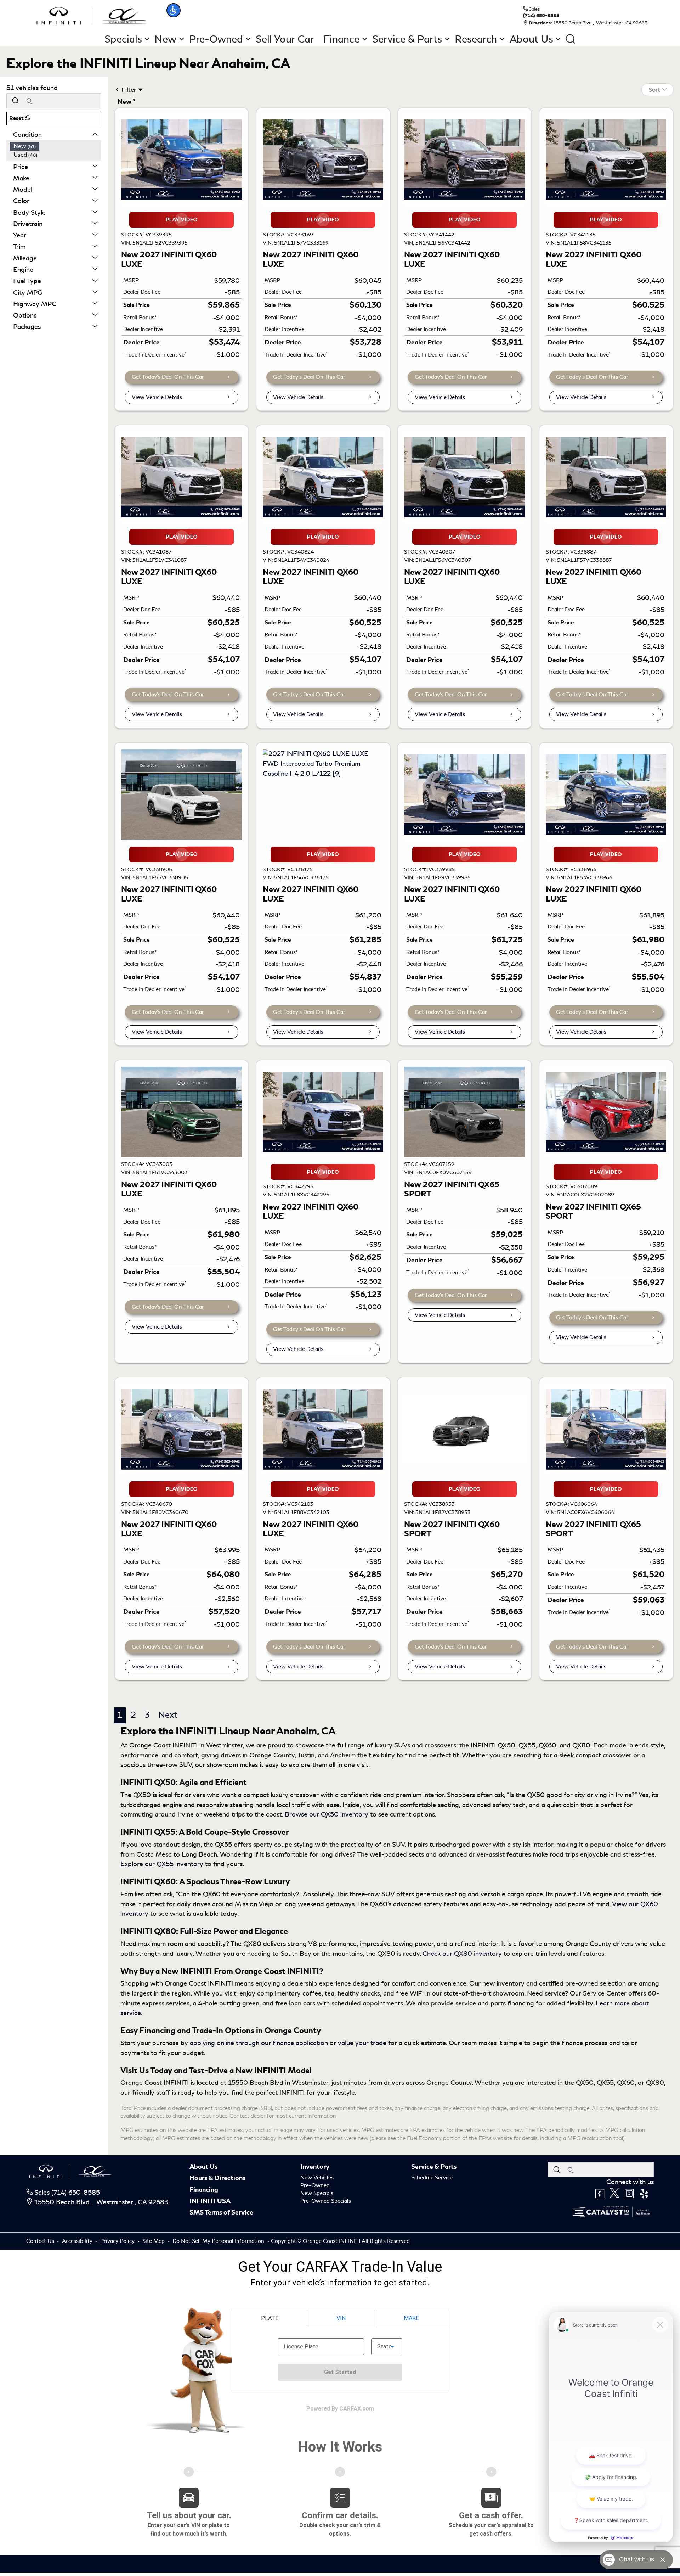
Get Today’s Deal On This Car (168, 377)
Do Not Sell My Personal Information (219, 2241)
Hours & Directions (217, 2178)
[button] (174, 10)
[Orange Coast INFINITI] (91, 15)
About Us (203, 2167)
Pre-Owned (315, 2185)
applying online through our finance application (259, 2043)
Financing (204, 2190)
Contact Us (41, 2241)
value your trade (362, 2043)
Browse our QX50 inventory (327, 1814)
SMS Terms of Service (221, 2212)
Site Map (154, 2241)
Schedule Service (432, 2178)
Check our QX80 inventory (462, 1954)
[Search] (15, 101)
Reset (17, 118)
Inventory (315, 2167)
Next (168, 1715)
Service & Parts (434, 2167)
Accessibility (78, 2241)
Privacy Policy (118, 2241)
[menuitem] (56, 146)
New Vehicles (317, 2178)
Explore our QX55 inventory (162, 1864)
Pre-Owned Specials (326, 2201)
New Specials (317, 2193)
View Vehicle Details (157, 397)
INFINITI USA (210, 2201)
